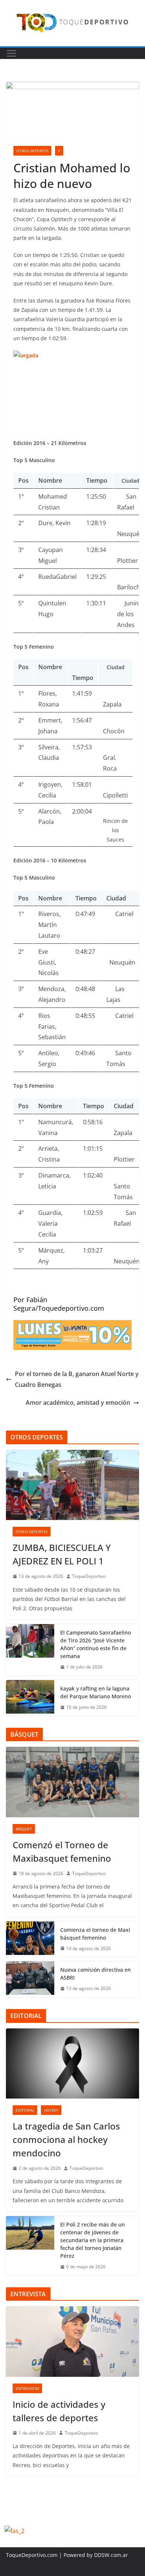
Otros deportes (32, 151)
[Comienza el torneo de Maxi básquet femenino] (30, 1939)
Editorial (25, 2110)
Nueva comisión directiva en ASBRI (96, 1974)
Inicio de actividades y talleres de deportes (59, 2411)
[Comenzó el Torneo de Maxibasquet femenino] (72, 1782)
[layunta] (72, 1325)
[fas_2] (14, 2531)
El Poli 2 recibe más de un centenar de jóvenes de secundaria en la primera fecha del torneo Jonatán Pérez (93, 2240)
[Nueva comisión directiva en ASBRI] (30, 1979)
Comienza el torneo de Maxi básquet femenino (95, 1934)
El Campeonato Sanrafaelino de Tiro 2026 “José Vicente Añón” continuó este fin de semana (96, 1644)
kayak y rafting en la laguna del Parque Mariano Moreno (96, 1692)
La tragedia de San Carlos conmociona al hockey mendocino (66, 2139)
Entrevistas (27, 2388)
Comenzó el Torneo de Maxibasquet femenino (62, 1851)
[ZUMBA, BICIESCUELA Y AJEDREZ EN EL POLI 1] (72, 1485)
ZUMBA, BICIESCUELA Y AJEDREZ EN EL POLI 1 (62, 1554)
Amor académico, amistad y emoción (78, 1403)
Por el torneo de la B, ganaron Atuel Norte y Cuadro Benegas (77, 1379)
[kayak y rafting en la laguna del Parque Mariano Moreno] (30, 1698)
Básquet (24, 1829)
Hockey (51, 2110)
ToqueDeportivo (89, 1576)
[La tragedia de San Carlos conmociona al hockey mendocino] (72, 2063)
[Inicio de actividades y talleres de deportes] (72, 2341)
